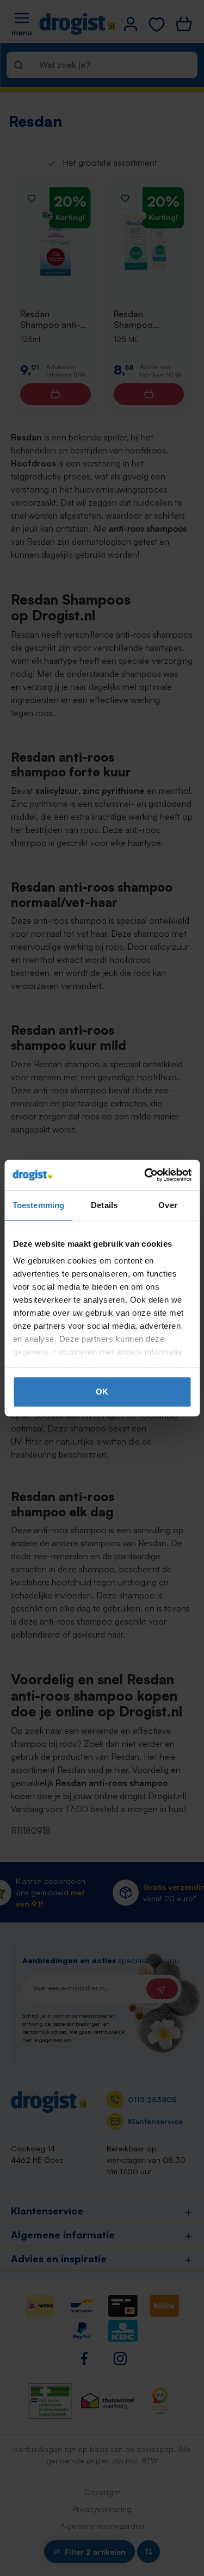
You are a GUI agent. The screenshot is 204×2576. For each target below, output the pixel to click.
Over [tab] (168, 1205)
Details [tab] (104, 1205)
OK (102, 1392)
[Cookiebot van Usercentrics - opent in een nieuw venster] (145, 1175)
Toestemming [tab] (38, 1205)
